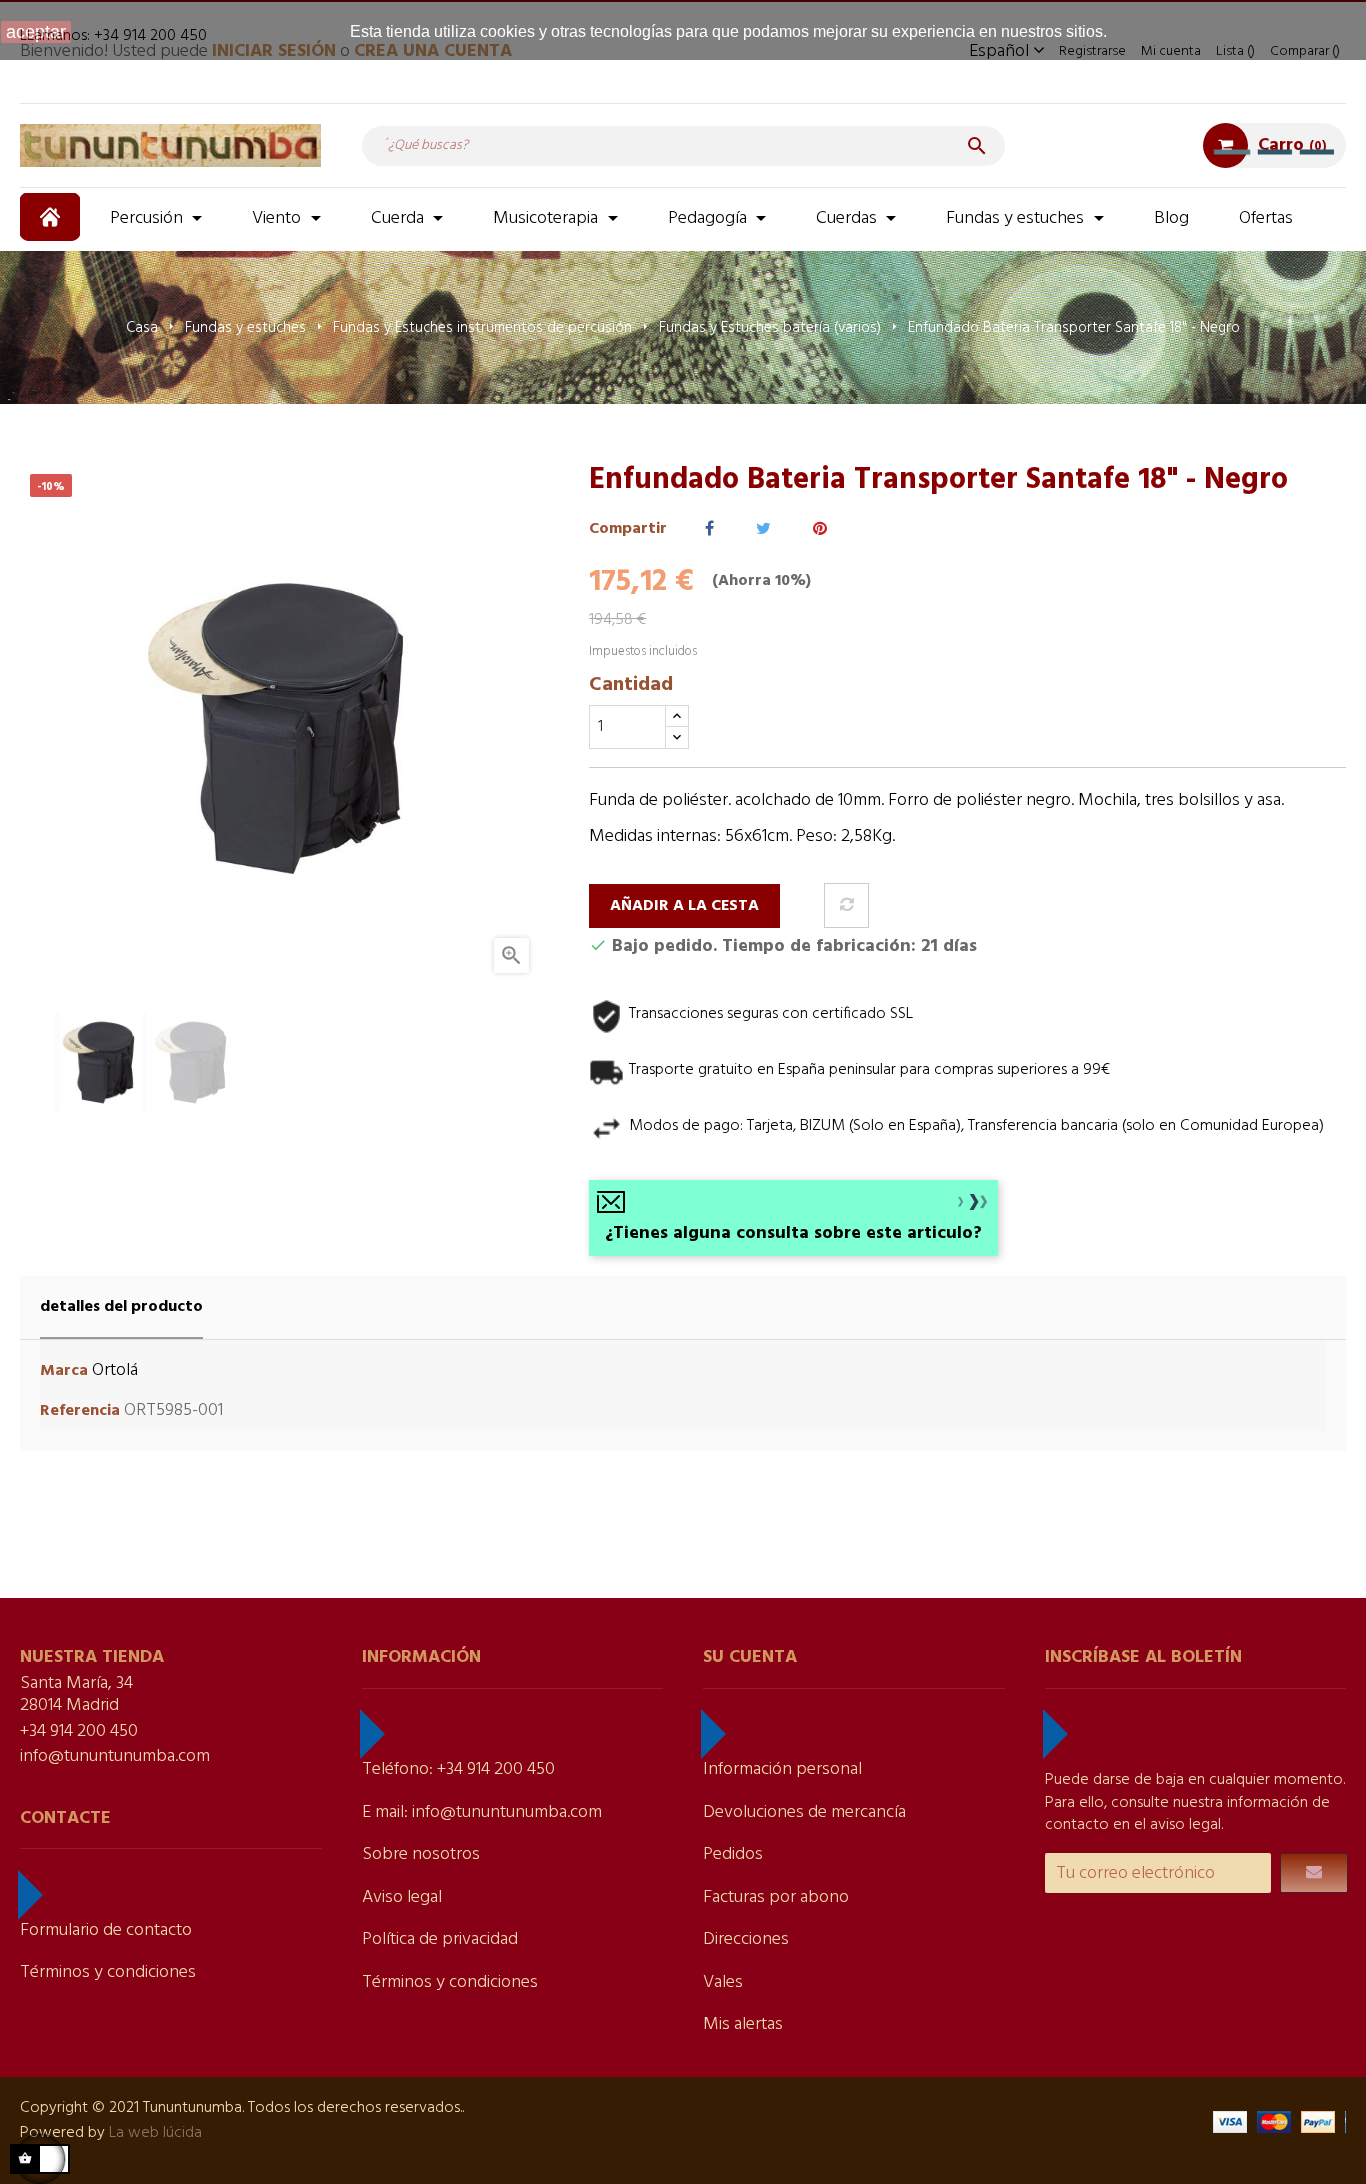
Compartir (709, 529)
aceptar (36, 32)
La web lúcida (155, 2133)
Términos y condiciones (108, 1972)
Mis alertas (743, 2024)
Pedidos (733, 1854)
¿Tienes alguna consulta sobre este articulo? (793, 1233)
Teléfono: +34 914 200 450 (458, 1769)
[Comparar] (846, 905)
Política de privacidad (440, 1939)
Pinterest (820, 529)
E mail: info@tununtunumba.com (482, 1812)
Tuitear (763, 529)
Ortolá (115, 1370)
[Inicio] (52, 217)
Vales (723, 1982)
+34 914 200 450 (79, 1731)
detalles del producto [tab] (121, 1307)
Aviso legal (402, 1897)
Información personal (782, 1769)
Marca (64, 1371)
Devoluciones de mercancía (804, 1812)
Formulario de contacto (106, 1930)
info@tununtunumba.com (115, 1756)
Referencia (80, 1411)
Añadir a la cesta (684, 906)
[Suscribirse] (1314, 1873)
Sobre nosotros (421, 1854)
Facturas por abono (776, 1897)
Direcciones (746, 1939)
